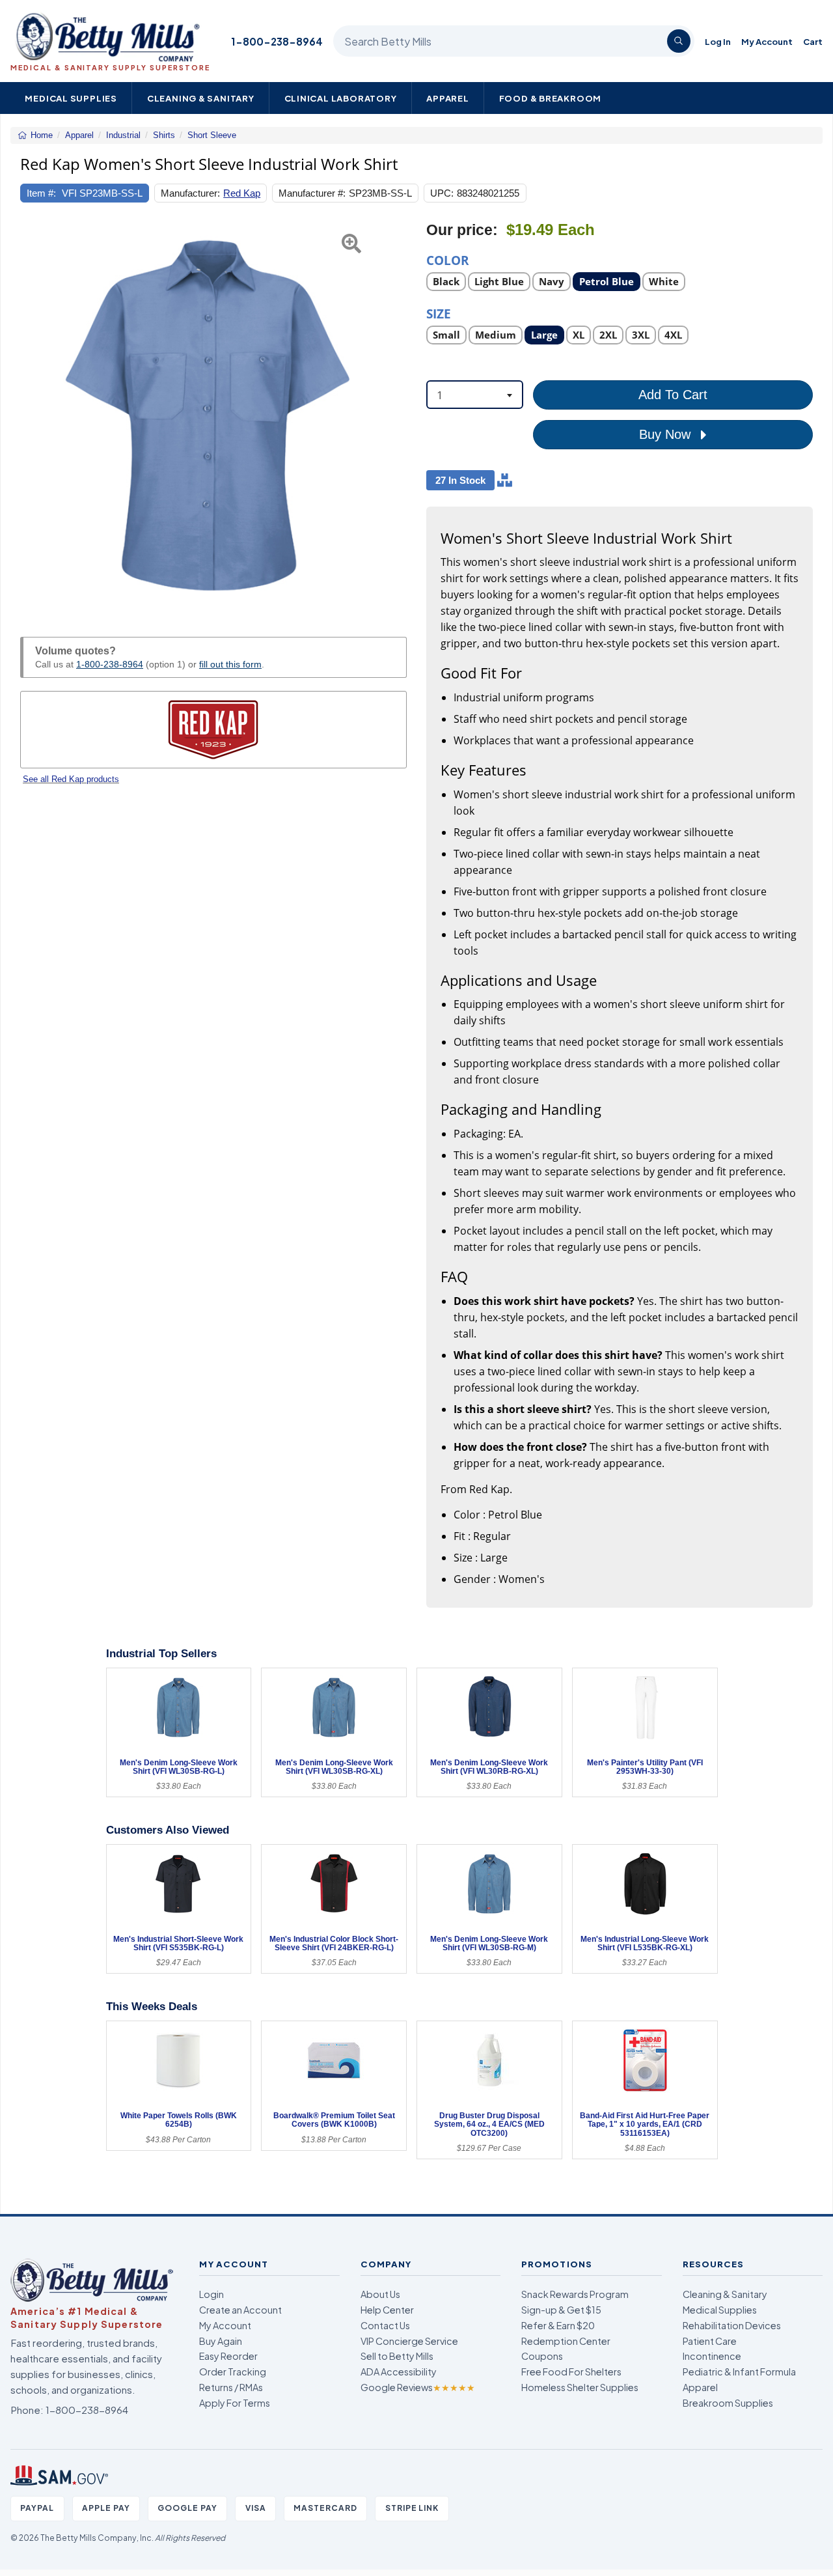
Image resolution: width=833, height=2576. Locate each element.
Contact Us (385, 2325)
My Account (767, 41)
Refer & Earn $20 (558, 2325)
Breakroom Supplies (728, 2403)
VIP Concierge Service (409, 2341)
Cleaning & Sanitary (201, 98)
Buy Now (667, 434)
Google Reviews (418, 2387)
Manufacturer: (190, 193)
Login (212, 2294)
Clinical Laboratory (341, 98)
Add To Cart (673, 395)
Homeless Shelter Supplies (580, 2387)
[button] (34, 414)
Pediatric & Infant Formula (739, 2372)
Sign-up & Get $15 (561, 2310)
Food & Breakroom (551, 98)
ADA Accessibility (399, 2372)
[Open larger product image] (213, 414)
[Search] (679, 41)
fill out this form (230, 664)
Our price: (462, 230)
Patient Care (710, 2341)
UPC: (442, 193)
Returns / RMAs (231, 2387)
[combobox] (475, 395)
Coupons (542, 2356)
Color (448, 259)
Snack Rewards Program (575, 2294)
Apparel (448, 98)
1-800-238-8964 (277, 41)
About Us (380, 2294)
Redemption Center (566, 2341)
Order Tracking (233, 2372)
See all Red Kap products (71, 779)
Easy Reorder (228, 2356)
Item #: (41, 193)
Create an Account (240, 2310)
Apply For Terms (235, 2403)
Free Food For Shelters (571, 2372)
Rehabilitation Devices (732, 2325)
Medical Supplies (71, 98)
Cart (813, 41)
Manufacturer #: (312, 193)
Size (439, 313)
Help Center (387, 2310)
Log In (718, 41)
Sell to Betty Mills (397, 2356)
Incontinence (712, 2356)
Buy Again (221, 2341)
